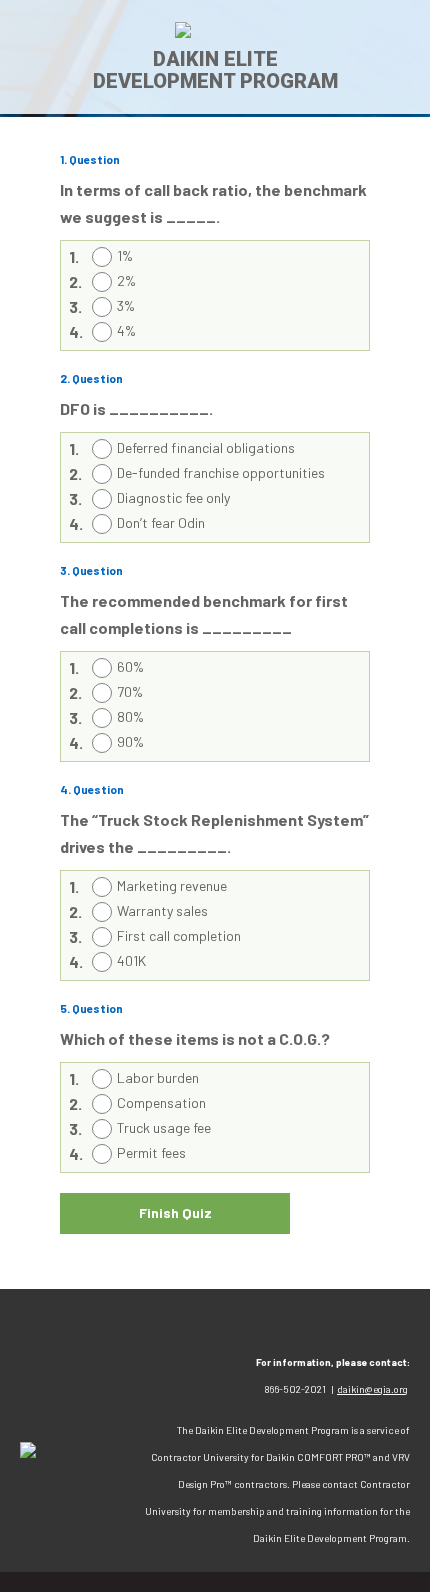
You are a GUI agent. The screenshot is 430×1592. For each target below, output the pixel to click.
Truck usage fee (164, 1127)
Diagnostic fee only (173, 497)
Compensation (161, 1102)
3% (126, 305)
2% (126, 280)
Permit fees (151, 1152)
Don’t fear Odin (161, 522)
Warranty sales (162, 910)
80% (130, 716)
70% (130, 691)
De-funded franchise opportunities (221, 472)
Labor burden (158, 1077)
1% (125, 255)
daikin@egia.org (372, 1389)
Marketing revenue (172, 885)
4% (126, 330)
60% (130, 666)
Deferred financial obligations (206, 447)
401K (131, 960)
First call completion (179, 935)
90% (130, 741)
